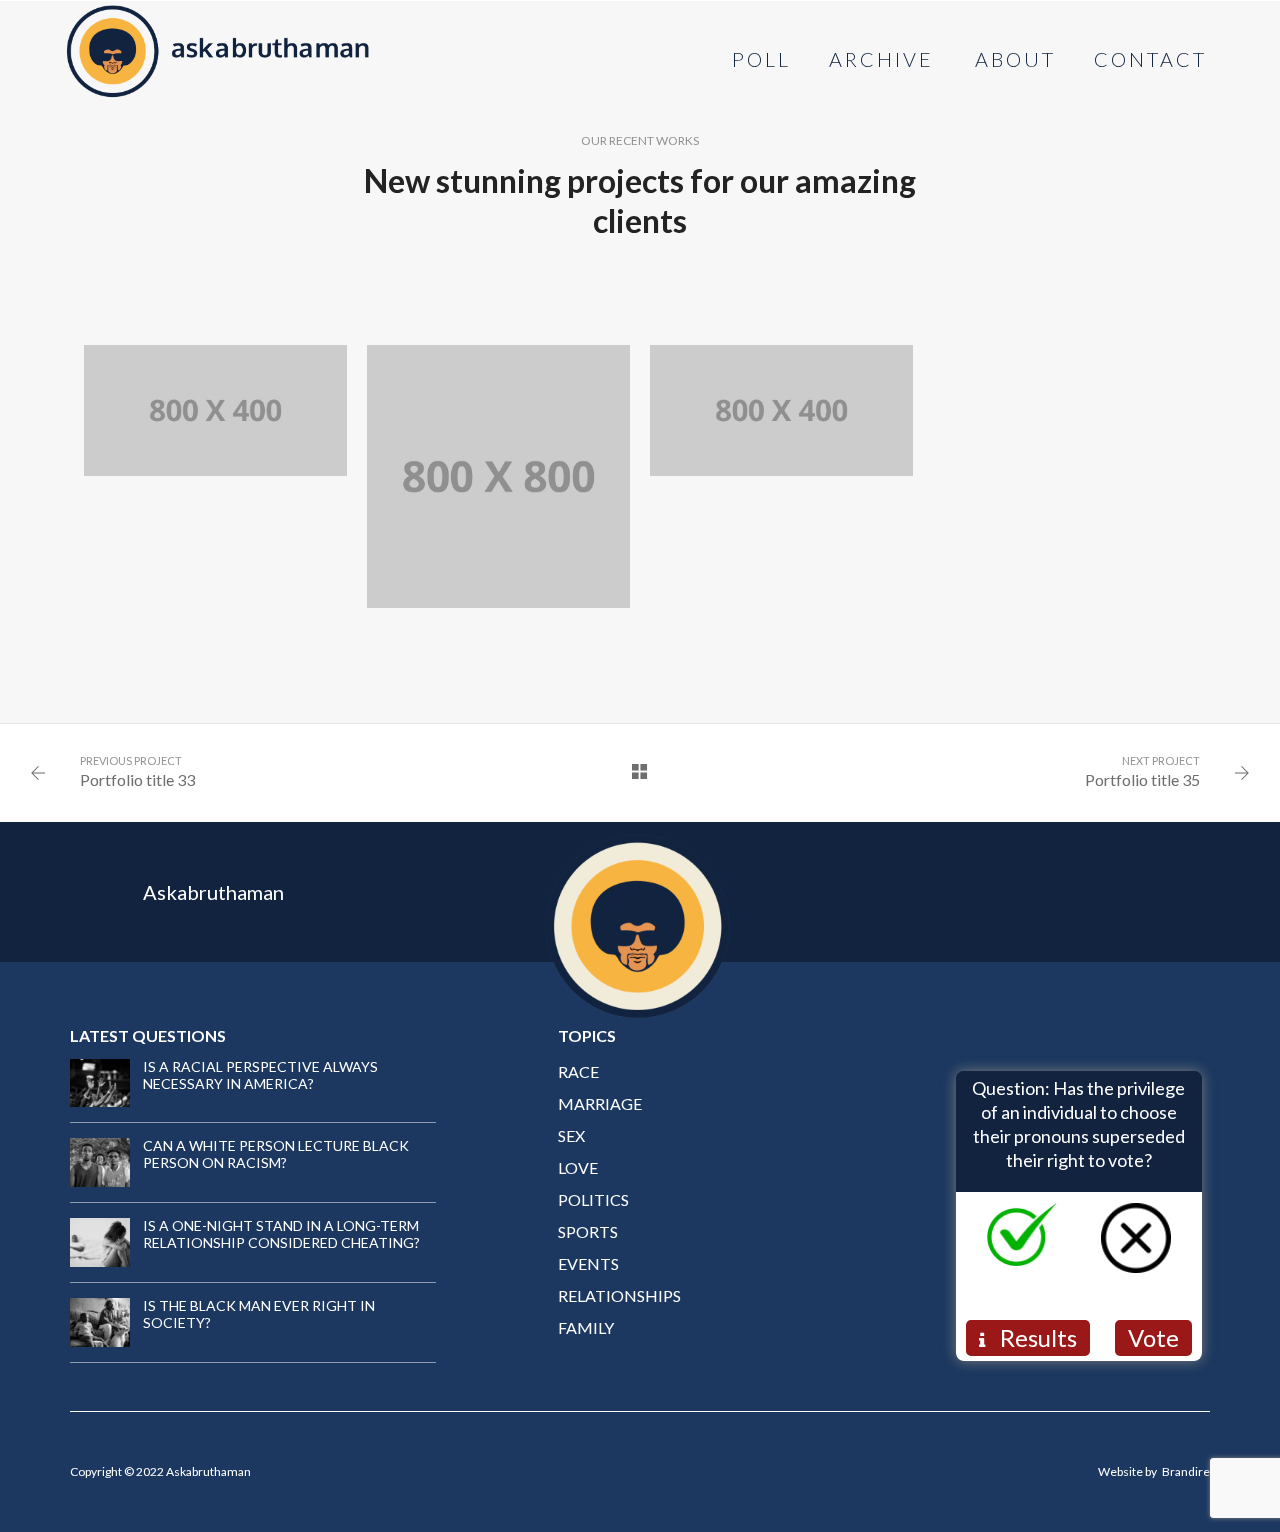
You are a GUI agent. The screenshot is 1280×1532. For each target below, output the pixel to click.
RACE (578, 1071)
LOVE (578, 1167)
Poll (761, 59)
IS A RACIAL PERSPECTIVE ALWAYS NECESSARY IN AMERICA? (260, 1075)
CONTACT (1150, 59)
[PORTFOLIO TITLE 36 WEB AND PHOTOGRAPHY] (215, 411)
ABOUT (1015, 59)
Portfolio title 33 (137, 779)
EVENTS (588, 1263)
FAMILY (586, 1327)
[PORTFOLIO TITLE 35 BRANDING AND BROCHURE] (498, 476)
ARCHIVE (881, 59)
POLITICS (593, 1199)
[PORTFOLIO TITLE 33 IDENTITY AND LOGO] (781, 411)
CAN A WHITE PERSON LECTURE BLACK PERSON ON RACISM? (276, 1154)
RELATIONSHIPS (619, 1295)
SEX (571, 1135)
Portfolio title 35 (1142, 779)
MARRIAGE (600, 1103)
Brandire (1186, 1471)
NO (1155, 1282)
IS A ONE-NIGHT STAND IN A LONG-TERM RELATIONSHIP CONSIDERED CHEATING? (281, 1234)
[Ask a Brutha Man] (218, 48)
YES (1042, 1282)
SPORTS (588, 1231)
